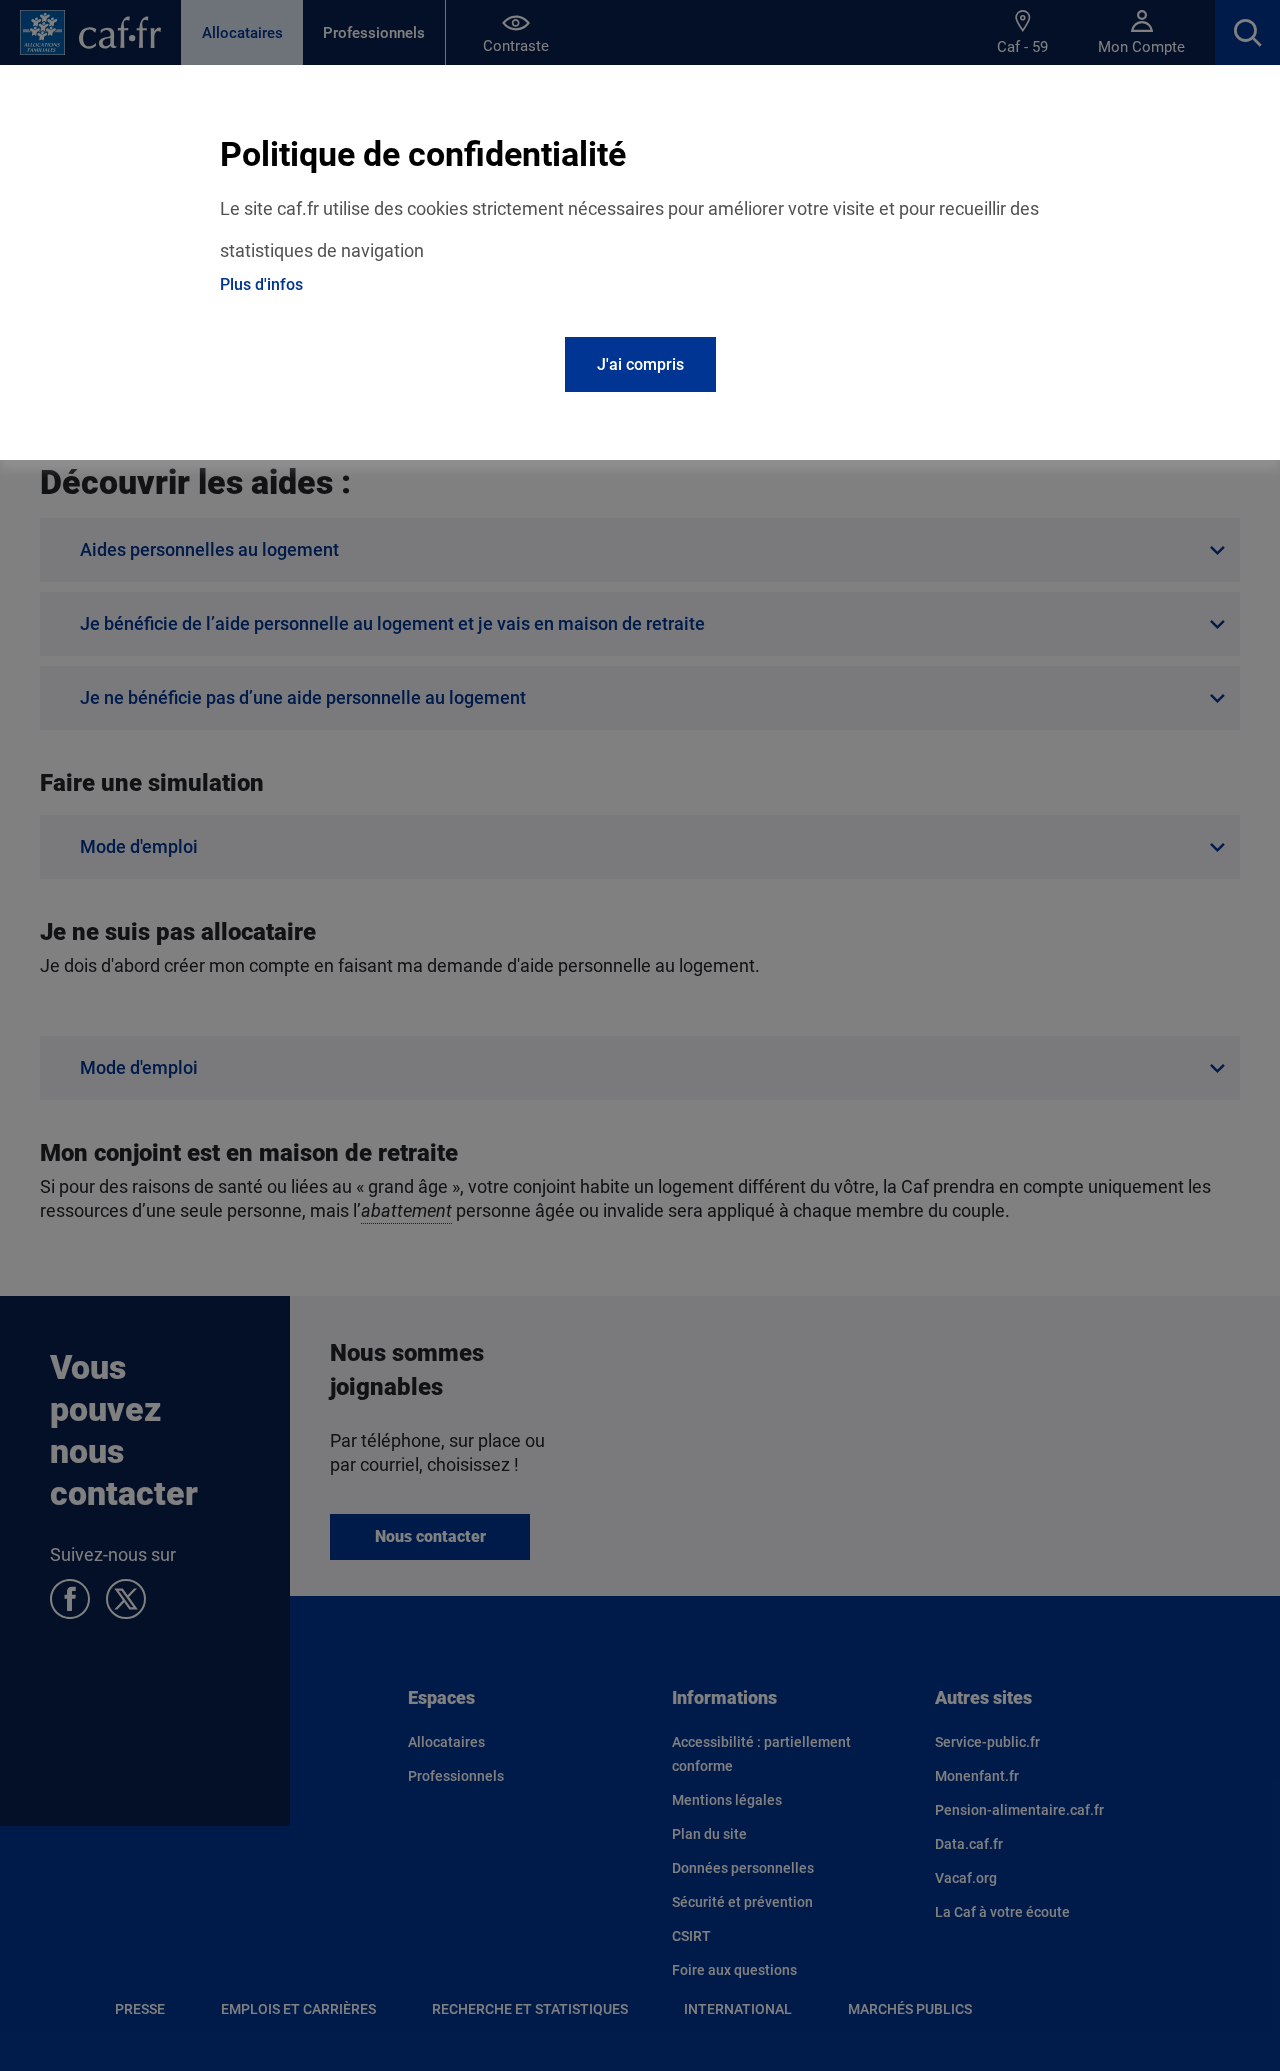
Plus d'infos (261, 284)
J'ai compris (640, 364)
